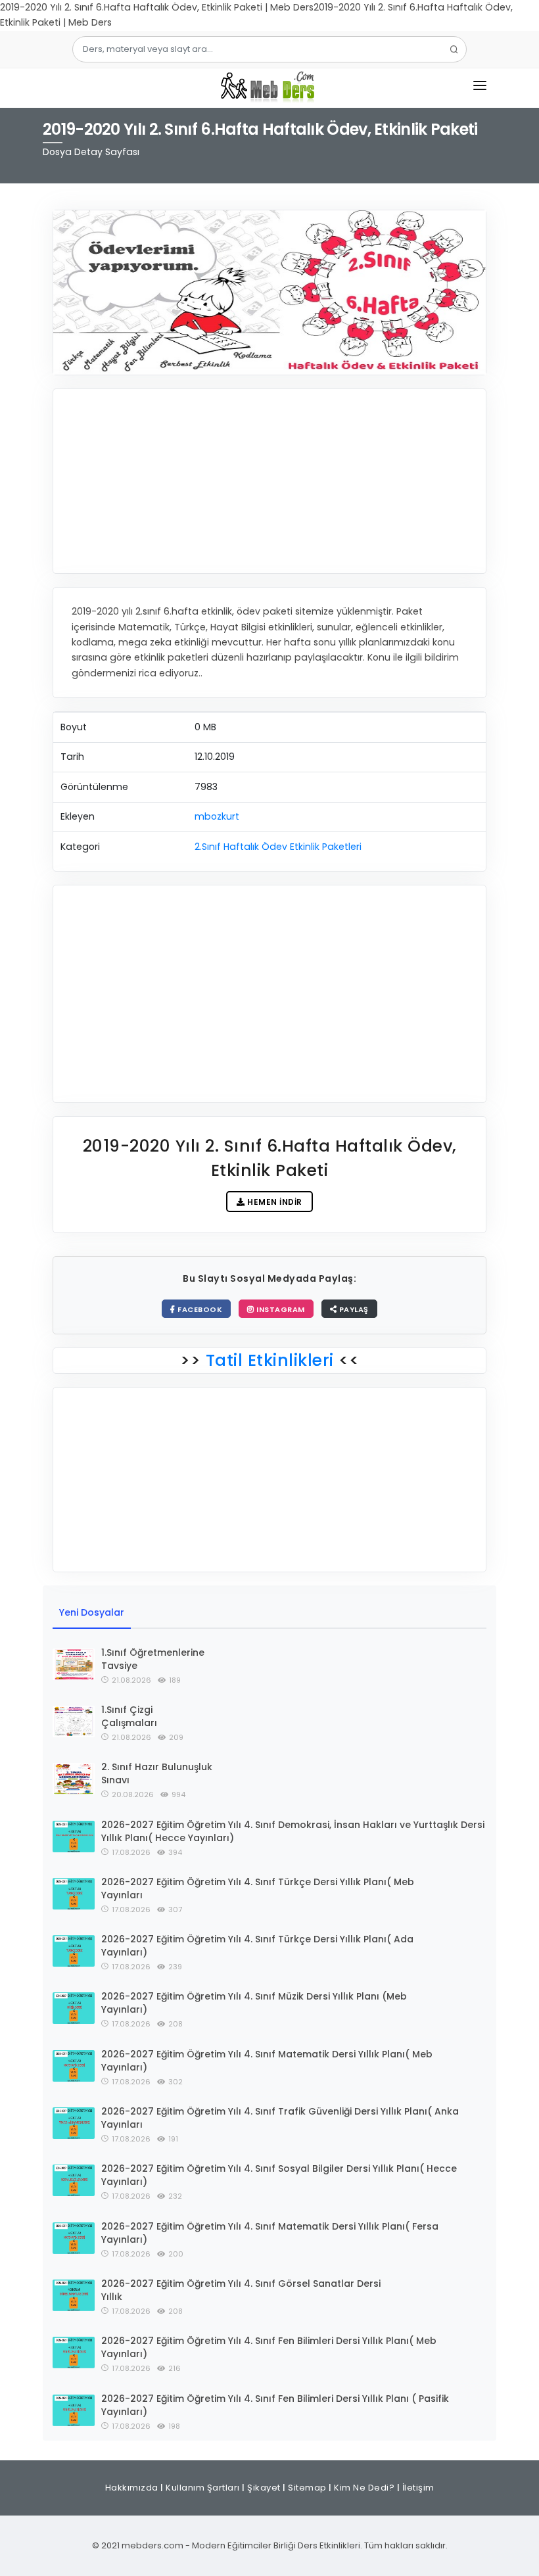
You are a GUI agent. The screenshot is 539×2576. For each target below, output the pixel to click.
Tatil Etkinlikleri (269, 1360)
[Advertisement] (269, 481)
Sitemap (307, 2488)
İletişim (418, 2488)
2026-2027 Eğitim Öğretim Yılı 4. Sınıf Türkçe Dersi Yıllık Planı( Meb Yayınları (258, 1888)
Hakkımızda (132, 2488)
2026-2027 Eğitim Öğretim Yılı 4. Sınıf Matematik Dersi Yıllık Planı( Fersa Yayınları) (270, 2233)
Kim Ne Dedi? (364, 2488)
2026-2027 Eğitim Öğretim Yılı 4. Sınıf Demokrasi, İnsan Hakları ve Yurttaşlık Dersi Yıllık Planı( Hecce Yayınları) (293, 1831)
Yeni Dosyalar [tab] (92, 1612)
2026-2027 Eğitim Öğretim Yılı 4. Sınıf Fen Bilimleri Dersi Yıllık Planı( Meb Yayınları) (269, 2347)
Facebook (199, 1309)
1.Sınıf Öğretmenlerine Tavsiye (153, 1659)
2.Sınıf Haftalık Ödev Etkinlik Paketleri (278, 847)
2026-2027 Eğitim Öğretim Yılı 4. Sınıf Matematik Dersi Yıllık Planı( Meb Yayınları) (267, 2061)
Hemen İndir (274, 1202)
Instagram (280, 1309)
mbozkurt (217, 816)
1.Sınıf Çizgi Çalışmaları (129, 1716)
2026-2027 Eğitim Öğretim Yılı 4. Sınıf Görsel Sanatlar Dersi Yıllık (241, 2290)
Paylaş (353, 1309)
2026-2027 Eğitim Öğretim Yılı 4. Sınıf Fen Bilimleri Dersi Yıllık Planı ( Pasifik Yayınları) (275, 2405)
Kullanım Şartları (203, 2488)
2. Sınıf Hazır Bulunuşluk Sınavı (157, 1773)
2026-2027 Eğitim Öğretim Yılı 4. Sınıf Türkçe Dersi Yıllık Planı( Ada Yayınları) (257, 1946)
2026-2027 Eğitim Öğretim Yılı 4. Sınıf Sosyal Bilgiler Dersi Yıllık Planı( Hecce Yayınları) (279, 2175)
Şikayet (264, 2488)
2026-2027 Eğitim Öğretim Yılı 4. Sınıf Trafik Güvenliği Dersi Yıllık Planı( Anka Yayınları (280, 2118)
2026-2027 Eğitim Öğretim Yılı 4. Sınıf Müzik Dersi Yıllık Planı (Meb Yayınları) (254, 2003)
